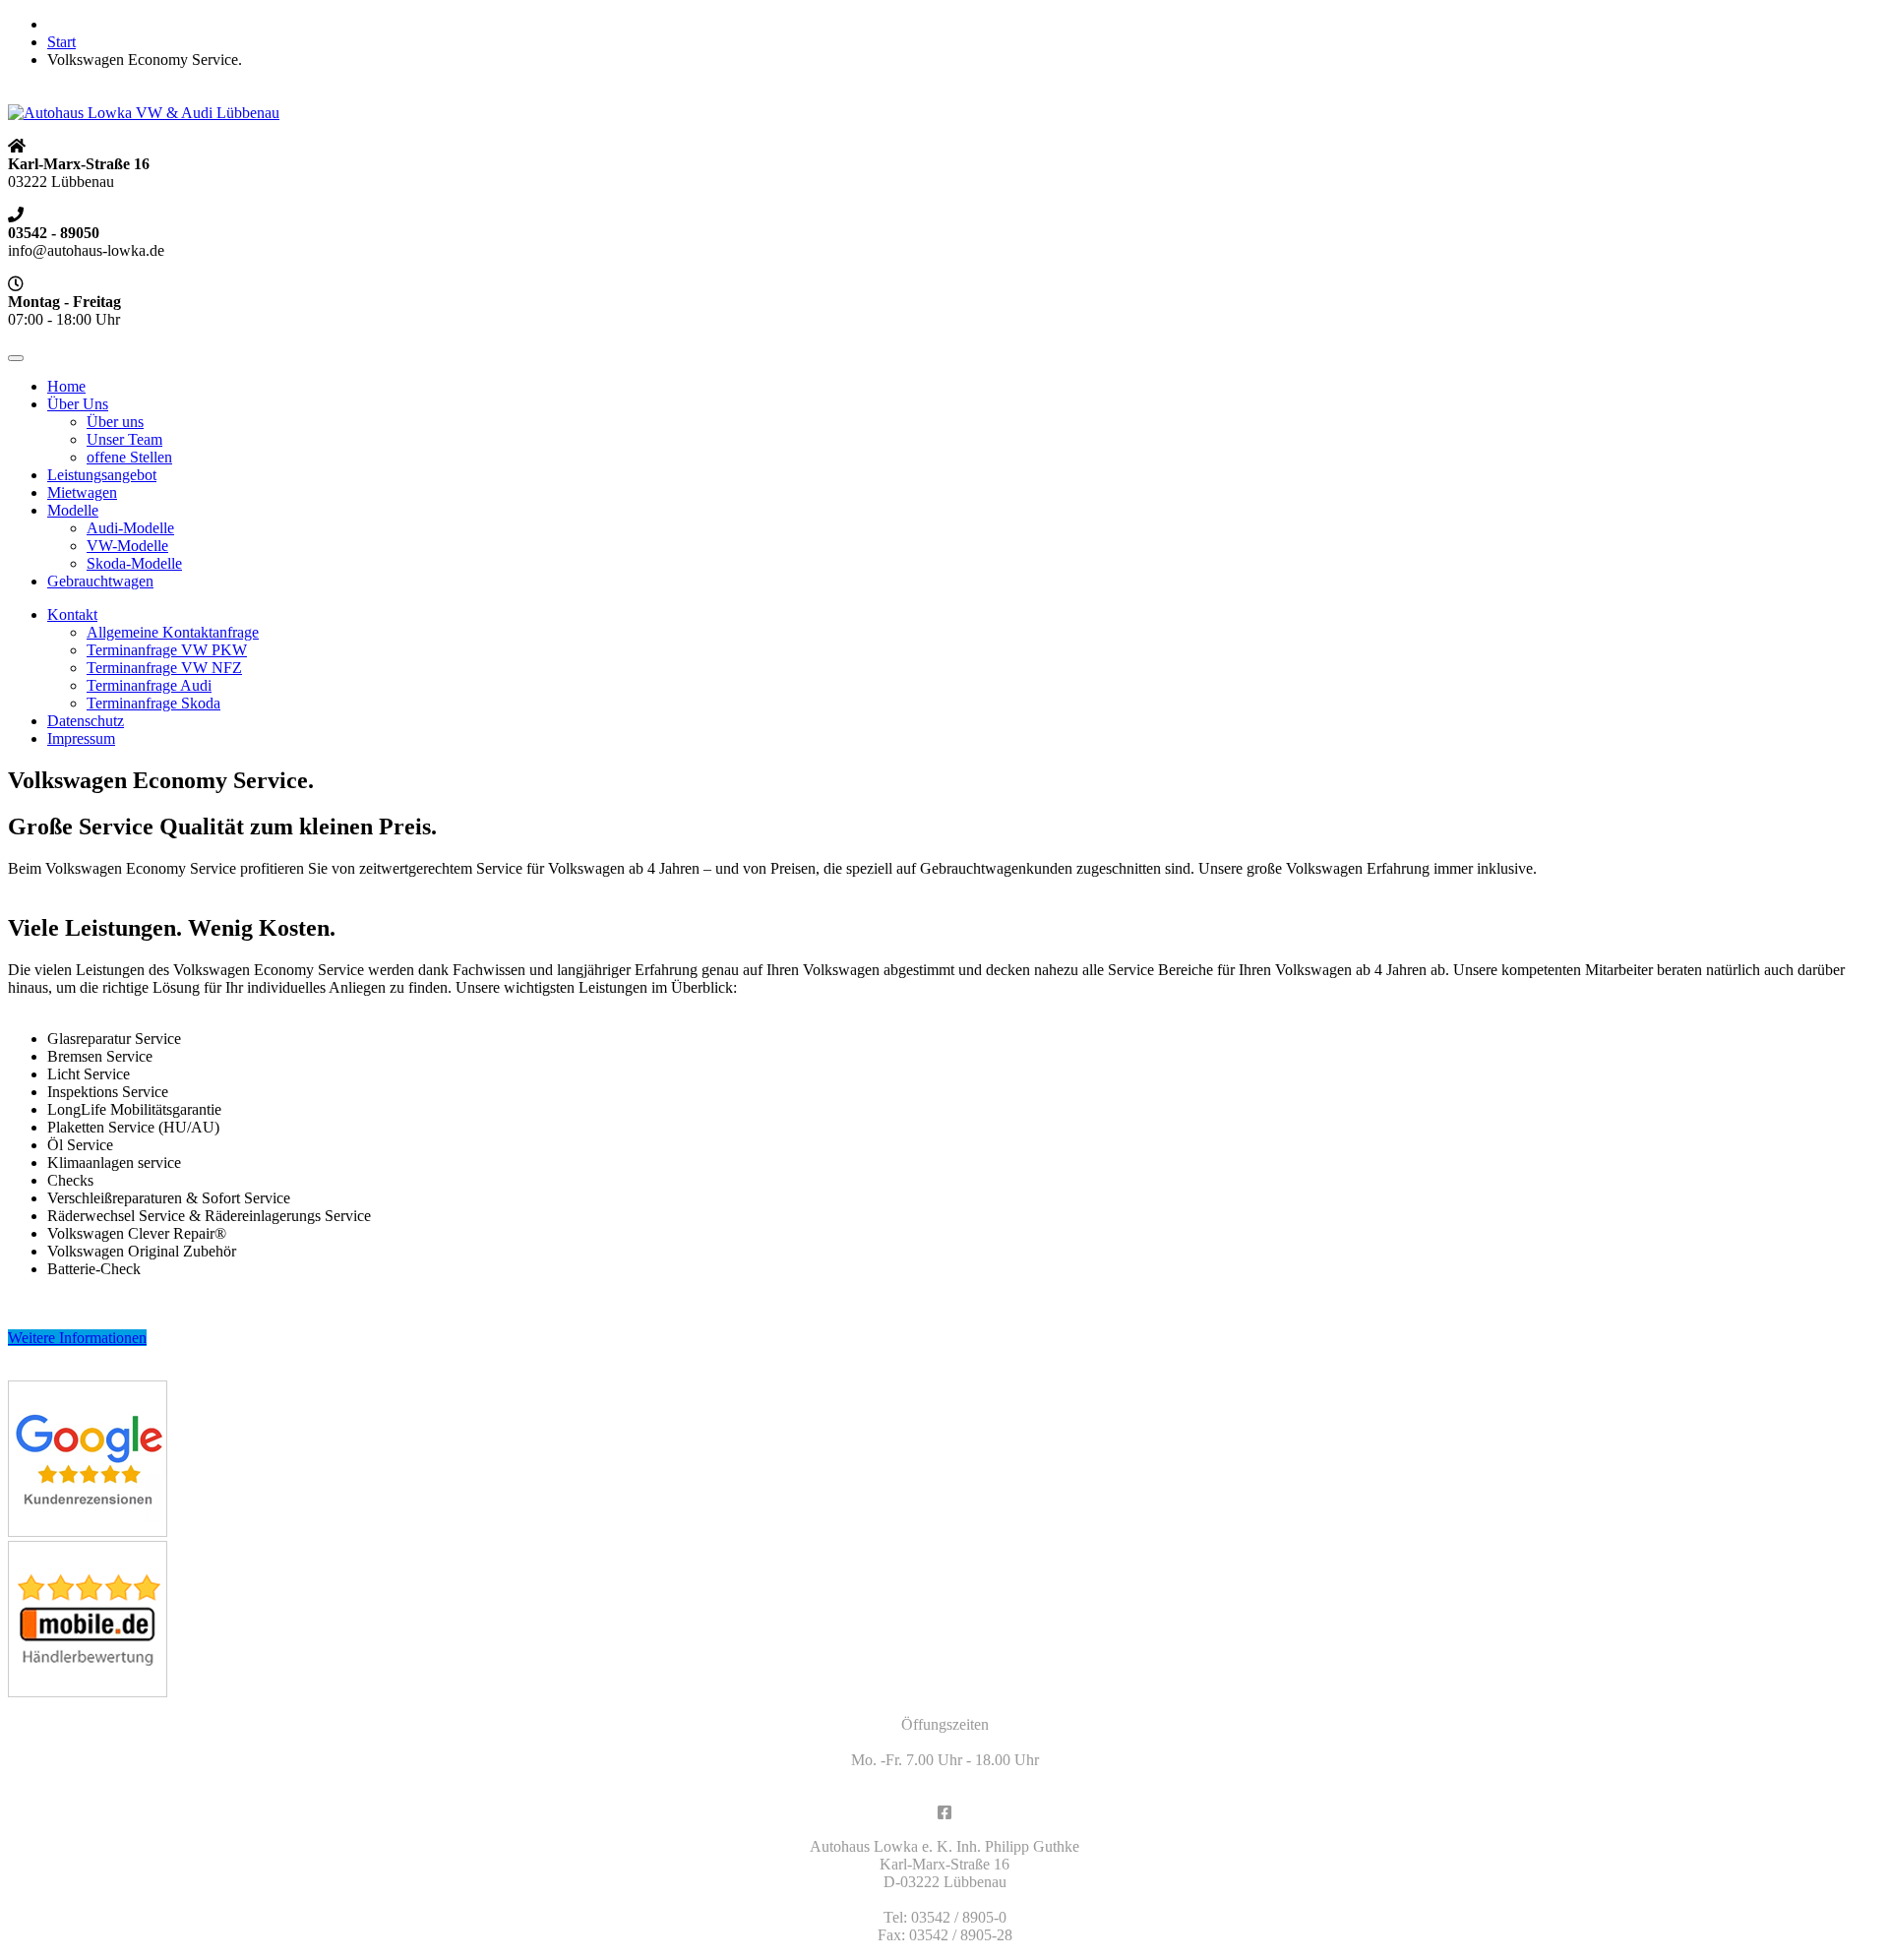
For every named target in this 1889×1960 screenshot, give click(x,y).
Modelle (73, 510)
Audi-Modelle (130, 528)
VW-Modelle (127, 546)
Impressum (81, 738)
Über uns (115, 422)
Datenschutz (86, 721)
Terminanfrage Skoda (153, 703)
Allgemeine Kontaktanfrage (173, 632)
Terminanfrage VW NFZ (164, 668)
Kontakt (72, 614)
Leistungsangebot (102, 475)
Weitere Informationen (77, 1338)
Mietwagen (82, 492)
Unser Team (124, 439)
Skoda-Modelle (134, 563)
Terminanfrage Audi (149, 685)
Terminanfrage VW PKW (167, 650)
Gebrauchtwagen (100, 581)
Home (66, 386)
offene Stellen (129, 457)
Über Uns (78, 404)
